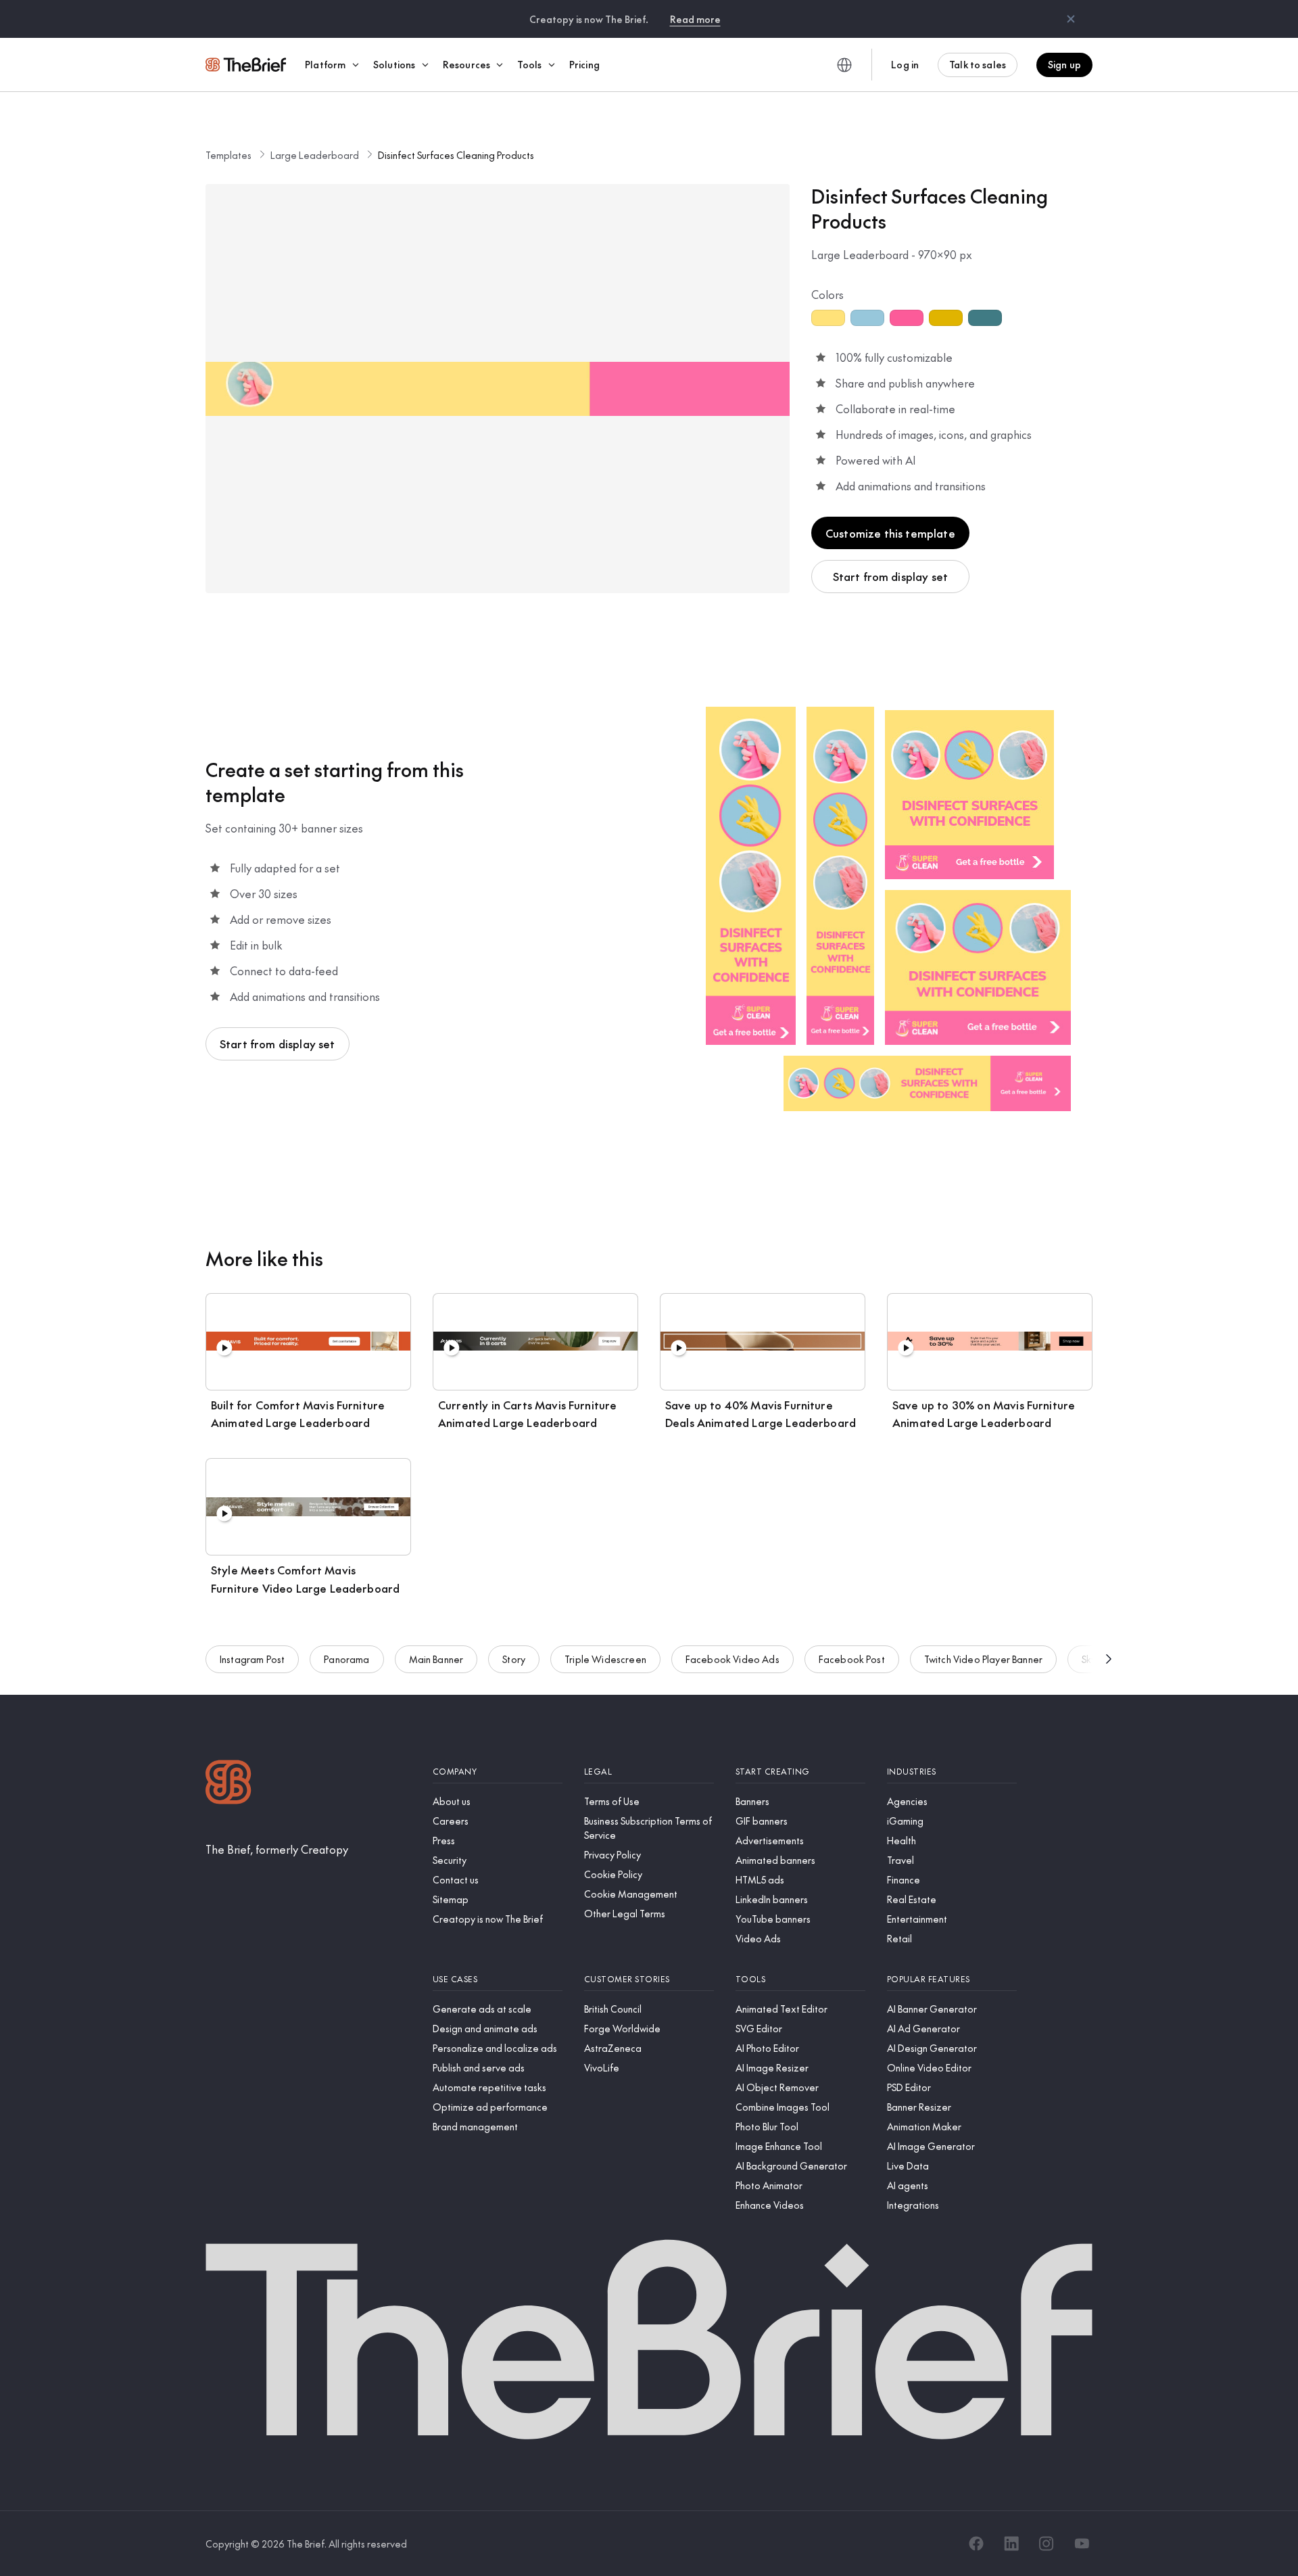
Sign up (1064, 64)
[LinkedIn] (1011, 2544)
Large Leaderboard (315, 155)
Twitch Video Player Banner (983, 1659)
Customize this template (890, 533)
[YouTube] (1082, 2544)
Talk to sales (978, 64)
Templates (229, 155)
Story (514, 1659)
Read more (695, 19)
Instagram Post (252, 1659)
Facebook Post (852, 1659)
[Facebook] (976, 2544)
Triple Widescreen (605, 1659)
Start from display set (891, 576)
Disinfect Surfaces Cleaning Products (456, 155)
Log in (905, 64)
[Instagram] (1047, 2544)
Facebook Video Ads (732, 1659)
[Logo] (229, 1784)
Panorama (346, 1659)
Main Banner (436, 1659)
